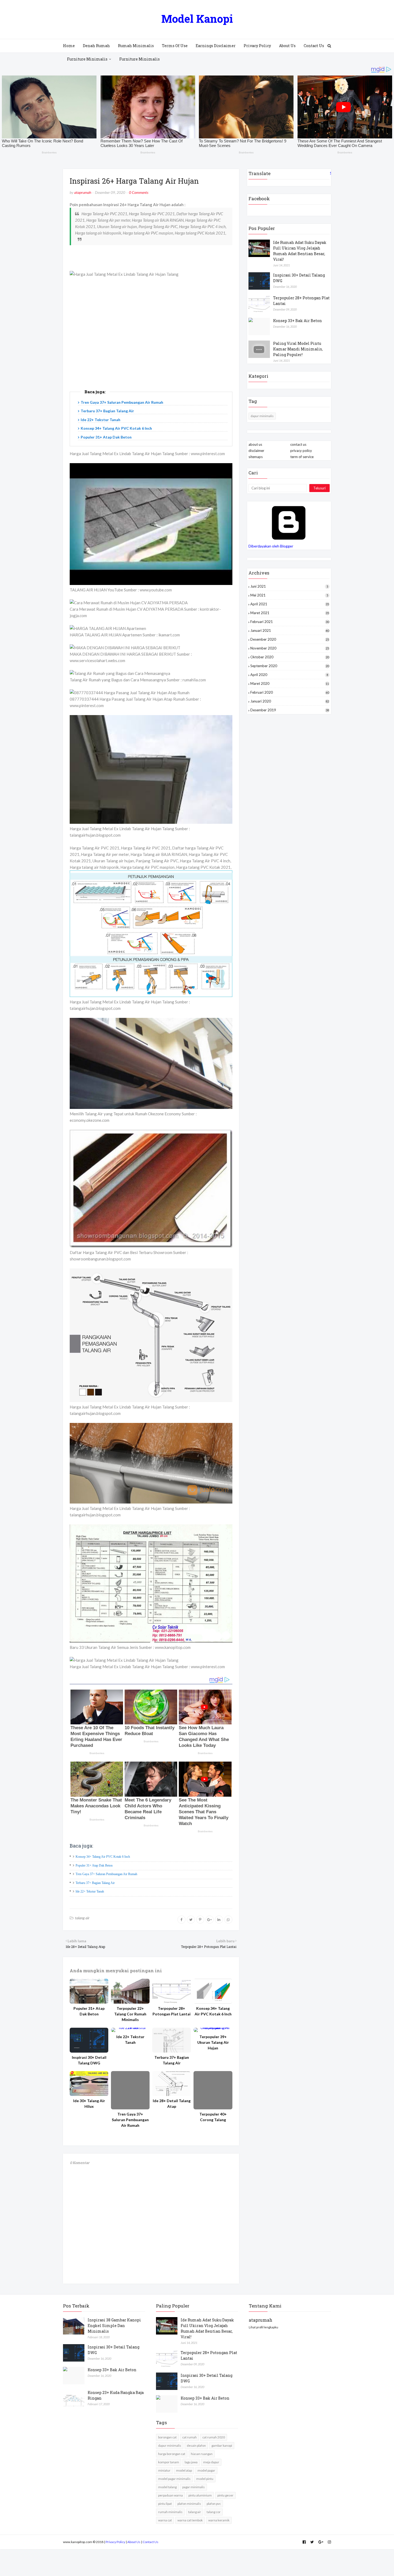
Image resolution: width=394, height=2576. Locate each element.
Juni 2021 (289, 586)
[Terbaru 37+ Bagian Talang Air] (172, 2040)
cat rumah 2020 (214, 2437)
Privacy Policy (115, 2542)
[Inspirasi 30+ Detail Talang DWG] (89, 2040)
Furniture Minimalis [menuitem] (87, 59)
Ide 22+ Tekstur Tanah (101, 420)
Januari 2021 (290, 630)
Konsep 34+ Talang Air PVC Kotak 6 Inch (116, 428)
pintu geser (225, 2495)
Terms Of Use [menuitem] (175, 46)
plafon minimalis (189, 2504)
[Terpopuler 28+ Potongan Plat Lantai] (172, 1991)
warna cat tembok (190, 2520)
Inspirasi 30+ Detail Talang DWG (89, 2060)
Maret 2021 (290, 613)
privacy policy (301, 451)
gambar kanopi (222, 2445)
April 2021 (290, 604)
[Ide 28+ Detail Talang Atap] (172, 2084)
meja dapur (211, 2462)
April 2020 (289, 675)
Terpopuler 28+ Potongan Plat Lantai (172, 2011)
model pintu (205, 2479)
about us (255, 444)
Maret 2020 (290, 683)
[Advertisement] (151, 339)
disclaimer (256, 451)
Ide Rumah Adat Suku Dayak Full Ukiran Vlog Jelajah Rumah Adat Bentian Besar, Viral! (300, 251)
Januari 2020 (290, 701)
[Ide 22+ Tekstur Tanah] (130, 2030)
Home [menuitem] (69, 46)
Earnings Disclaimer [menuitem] (216, 46)
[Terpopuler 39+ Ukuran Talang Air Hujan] (213, 2030)
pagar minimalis (194, 2487)
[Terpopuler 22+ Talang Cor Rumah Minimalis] (130, 1991)
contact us (298, 444)
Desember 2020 (290, 639)
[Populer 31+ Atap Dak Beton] (89, 1991)
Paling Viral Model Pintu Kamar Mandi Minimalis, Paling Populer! (298, 349)
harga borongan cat (172, 2454)
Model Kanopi (197, 19)
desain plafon (196, 2445)
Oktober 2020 (290, 657)
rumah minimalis (170, 2512)
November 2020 (290, 648)
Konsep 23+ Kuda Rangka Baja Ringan (116, 2395)
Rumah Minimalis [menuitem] (136, 46)
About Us (134, 2542)
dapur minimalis (262, 416)
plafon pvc (214, 2504)
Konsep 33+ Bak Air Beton (298, 321)
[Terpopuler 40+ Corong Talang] (213, 2090)
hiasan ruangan (202, 2454)
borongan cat (167, 2437)
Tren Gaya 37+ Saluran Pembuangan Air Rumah (122, 402)
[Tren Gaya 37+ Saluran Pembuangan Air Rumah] (130, 2090)
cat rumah (189, 2437)
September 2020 (290, 666)
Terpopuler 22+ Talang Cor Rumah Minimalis (130, 2014)
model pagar (206, 2470)
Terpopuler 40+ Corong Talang (213, 2117)
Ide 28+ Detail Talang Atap (172, 2103)
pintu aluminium (200, 2495)
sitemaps (256, 457)
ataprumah (83, 192)
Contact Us (150, 2542)
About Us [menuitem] (287, 46)
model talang (167, 2487)
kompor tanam (169, 2462)
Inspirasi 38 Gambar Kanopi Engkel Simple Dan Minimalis (114, 2326)
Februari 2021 (290, 622)
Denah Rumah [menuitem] (96, 46)
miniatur (164, 2470)
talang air (82, 1918)
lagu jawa (191, 2462)
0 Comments (139, 192)
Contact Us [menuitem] (314, 46)
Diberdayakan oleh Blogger (271, 546)
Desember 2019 (290, 710)
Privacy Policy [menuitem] (257, 46)
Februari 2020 (290, 692)
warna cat (165, 2520)
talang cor (214, 2512)
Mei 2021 (289, 595)
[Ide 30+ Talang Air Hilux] (89, 2084)
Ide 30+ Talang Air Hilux (89, 2103)
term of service (302, 457)
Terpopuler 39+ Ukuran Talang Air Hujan (213, 2042)
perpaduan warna (170, 2495)
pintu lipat (165, 2504)
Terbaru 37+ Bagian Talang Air (107, 411)
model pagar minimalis (174, 2479)
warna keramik (219, 2520)
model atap (184, 2470)
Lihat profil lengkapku (263, 2327)
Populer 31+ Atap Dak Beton (106, 437)
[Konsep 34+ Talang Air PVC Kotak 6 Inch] (213, 1991)
